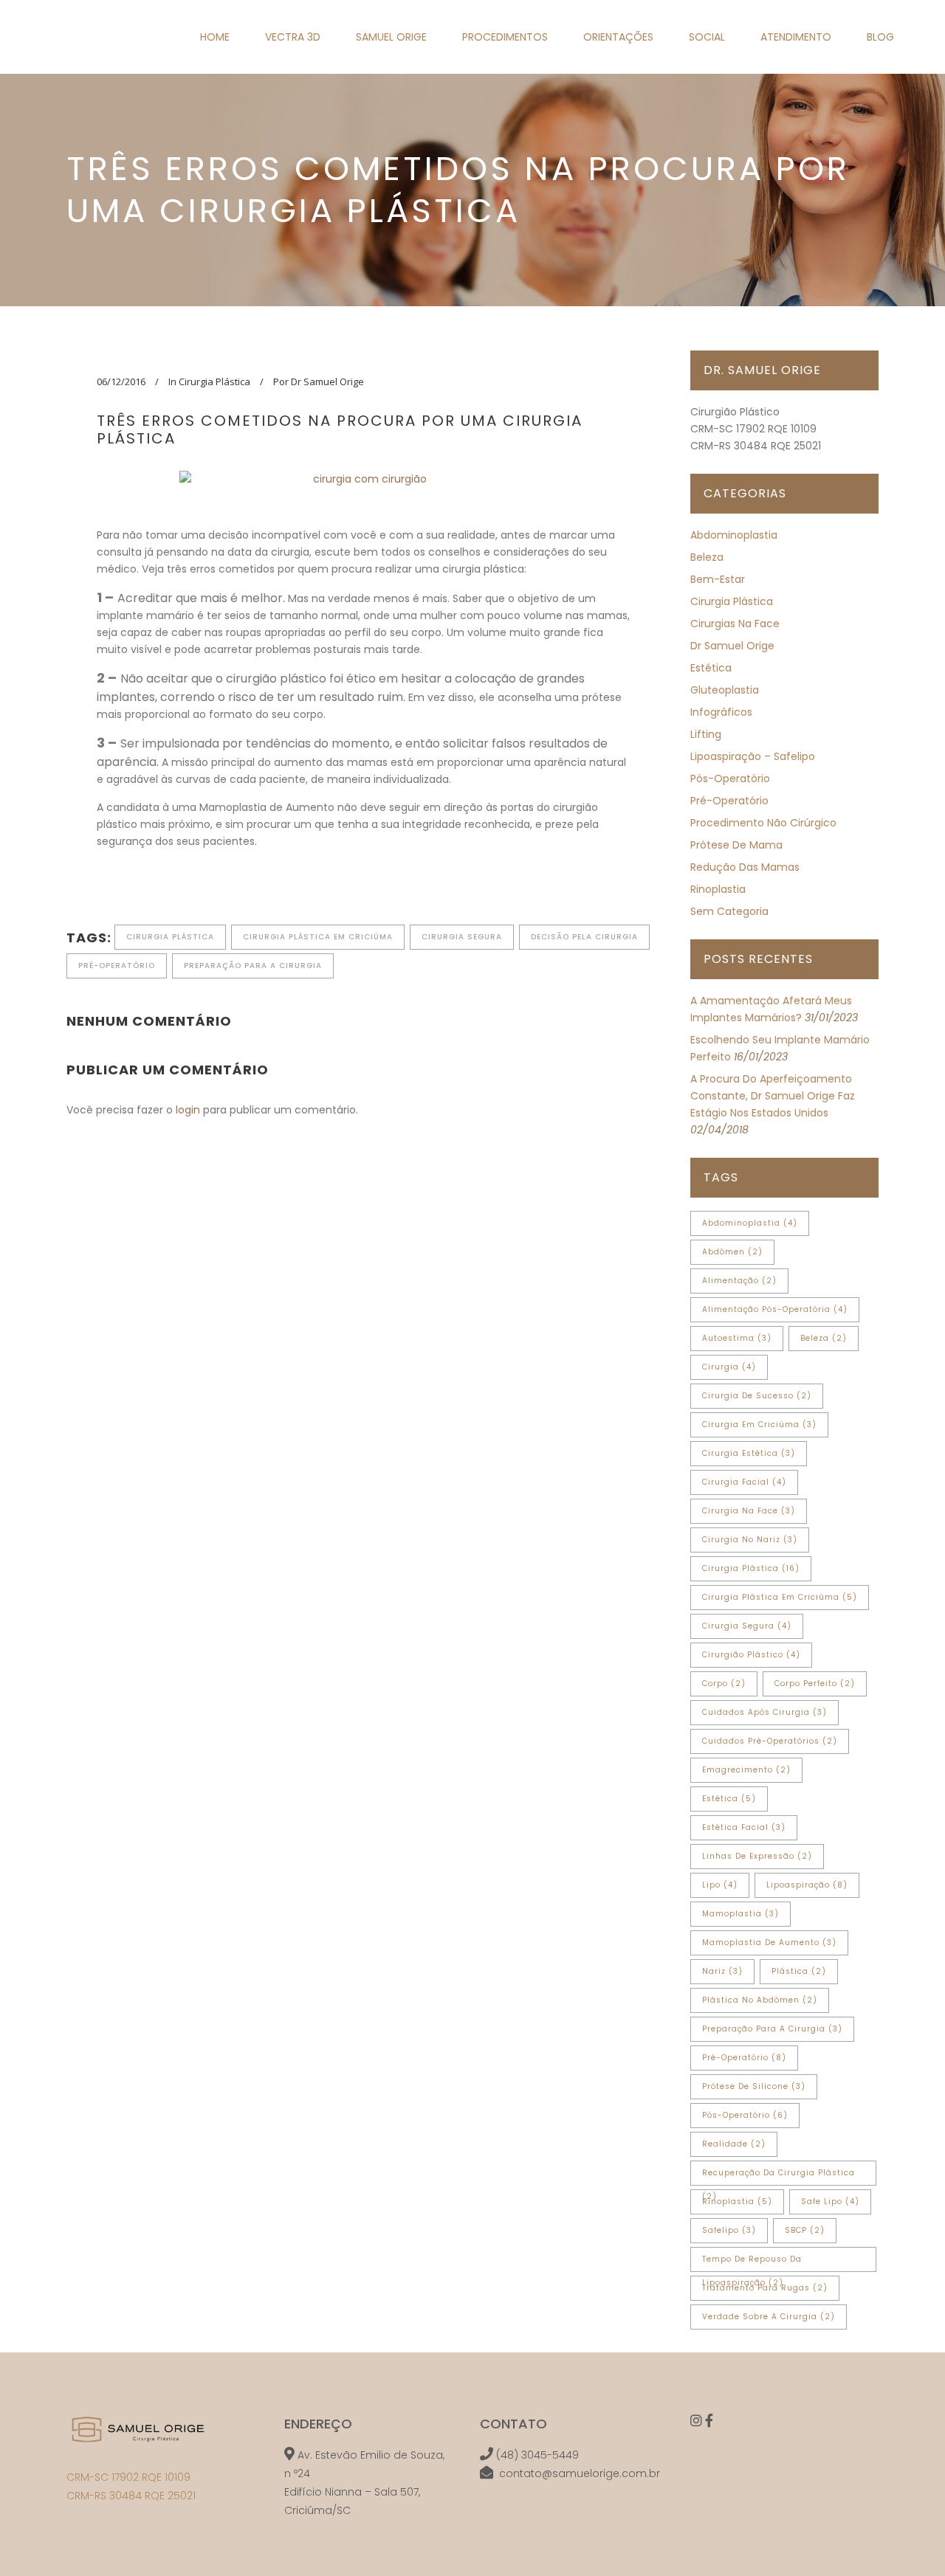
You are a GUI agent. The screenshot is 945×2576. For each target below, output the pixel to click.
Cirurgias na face (735, 624)
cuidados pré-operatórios (770, 1741)
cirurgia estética (749, 1453)
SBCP (805, 2230)
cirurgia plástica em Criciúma (318, 937)
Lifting (706, 734)
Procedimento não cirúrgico (763, 823)
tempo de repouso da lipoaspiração (752, 2263)
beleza (707, 557)
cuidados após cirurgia (764, 1712)
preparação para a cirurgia (253, 966)
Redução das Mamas (745, 867)
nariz (722, 1971)
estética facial (744, 1827)
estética (729, 1799)
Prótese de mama (736, 845)
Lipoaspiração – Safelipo (753, 756)
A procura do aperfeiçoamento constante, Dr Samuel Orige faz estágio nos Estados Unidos (773, 1096)
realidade (734, 2144)
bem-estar (718, 579)
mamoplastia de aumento (769, 1943)
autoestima (737, 1338)
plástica (799, 1971)
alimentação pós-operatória (775, 1309)
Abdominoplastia (734, 535)
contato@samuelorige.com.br (580, 2473)
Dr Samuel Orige (732, 646)
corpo (724, 1684)
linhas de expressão (757, 1856)
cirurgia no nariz (750, 1540)
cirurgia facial (744, 1482)
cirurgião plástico (751, 1655)
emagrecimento (746, 1770)
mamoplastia (740, 1914)
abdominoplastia (750, 1223)
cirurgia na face (749, 1511)
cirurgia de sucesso (757, 1396)
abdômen (732, 1252)
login (188, 1110)
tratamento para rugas (765, 2288)
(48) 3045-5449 (537, 2455)
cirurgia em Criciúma (759, 1425)
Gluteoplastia (725, 690)
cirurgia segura (462, 937)
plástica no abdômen (760, 2000)
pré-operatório (117, 966)
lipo (720, 1885)
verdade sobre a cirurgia (769, 2317)
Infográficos (721, 712)
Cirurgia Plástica (214, 381)
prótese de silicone (754, 2086)
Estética (711, 668)
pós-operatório (730, 778)
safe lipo (830, 2202)
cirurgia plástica (170, 937)
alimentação (739, 1281)
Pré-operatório (729, 801)
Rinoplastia (718, 889)
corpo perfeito (815, 1684)
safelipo (729, 2230)
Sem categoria (729, 911)
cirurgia (729, 1367)
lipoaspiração (807, 1885)
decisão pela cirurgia (584, 937)
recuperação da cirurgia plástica (779, 2176)
